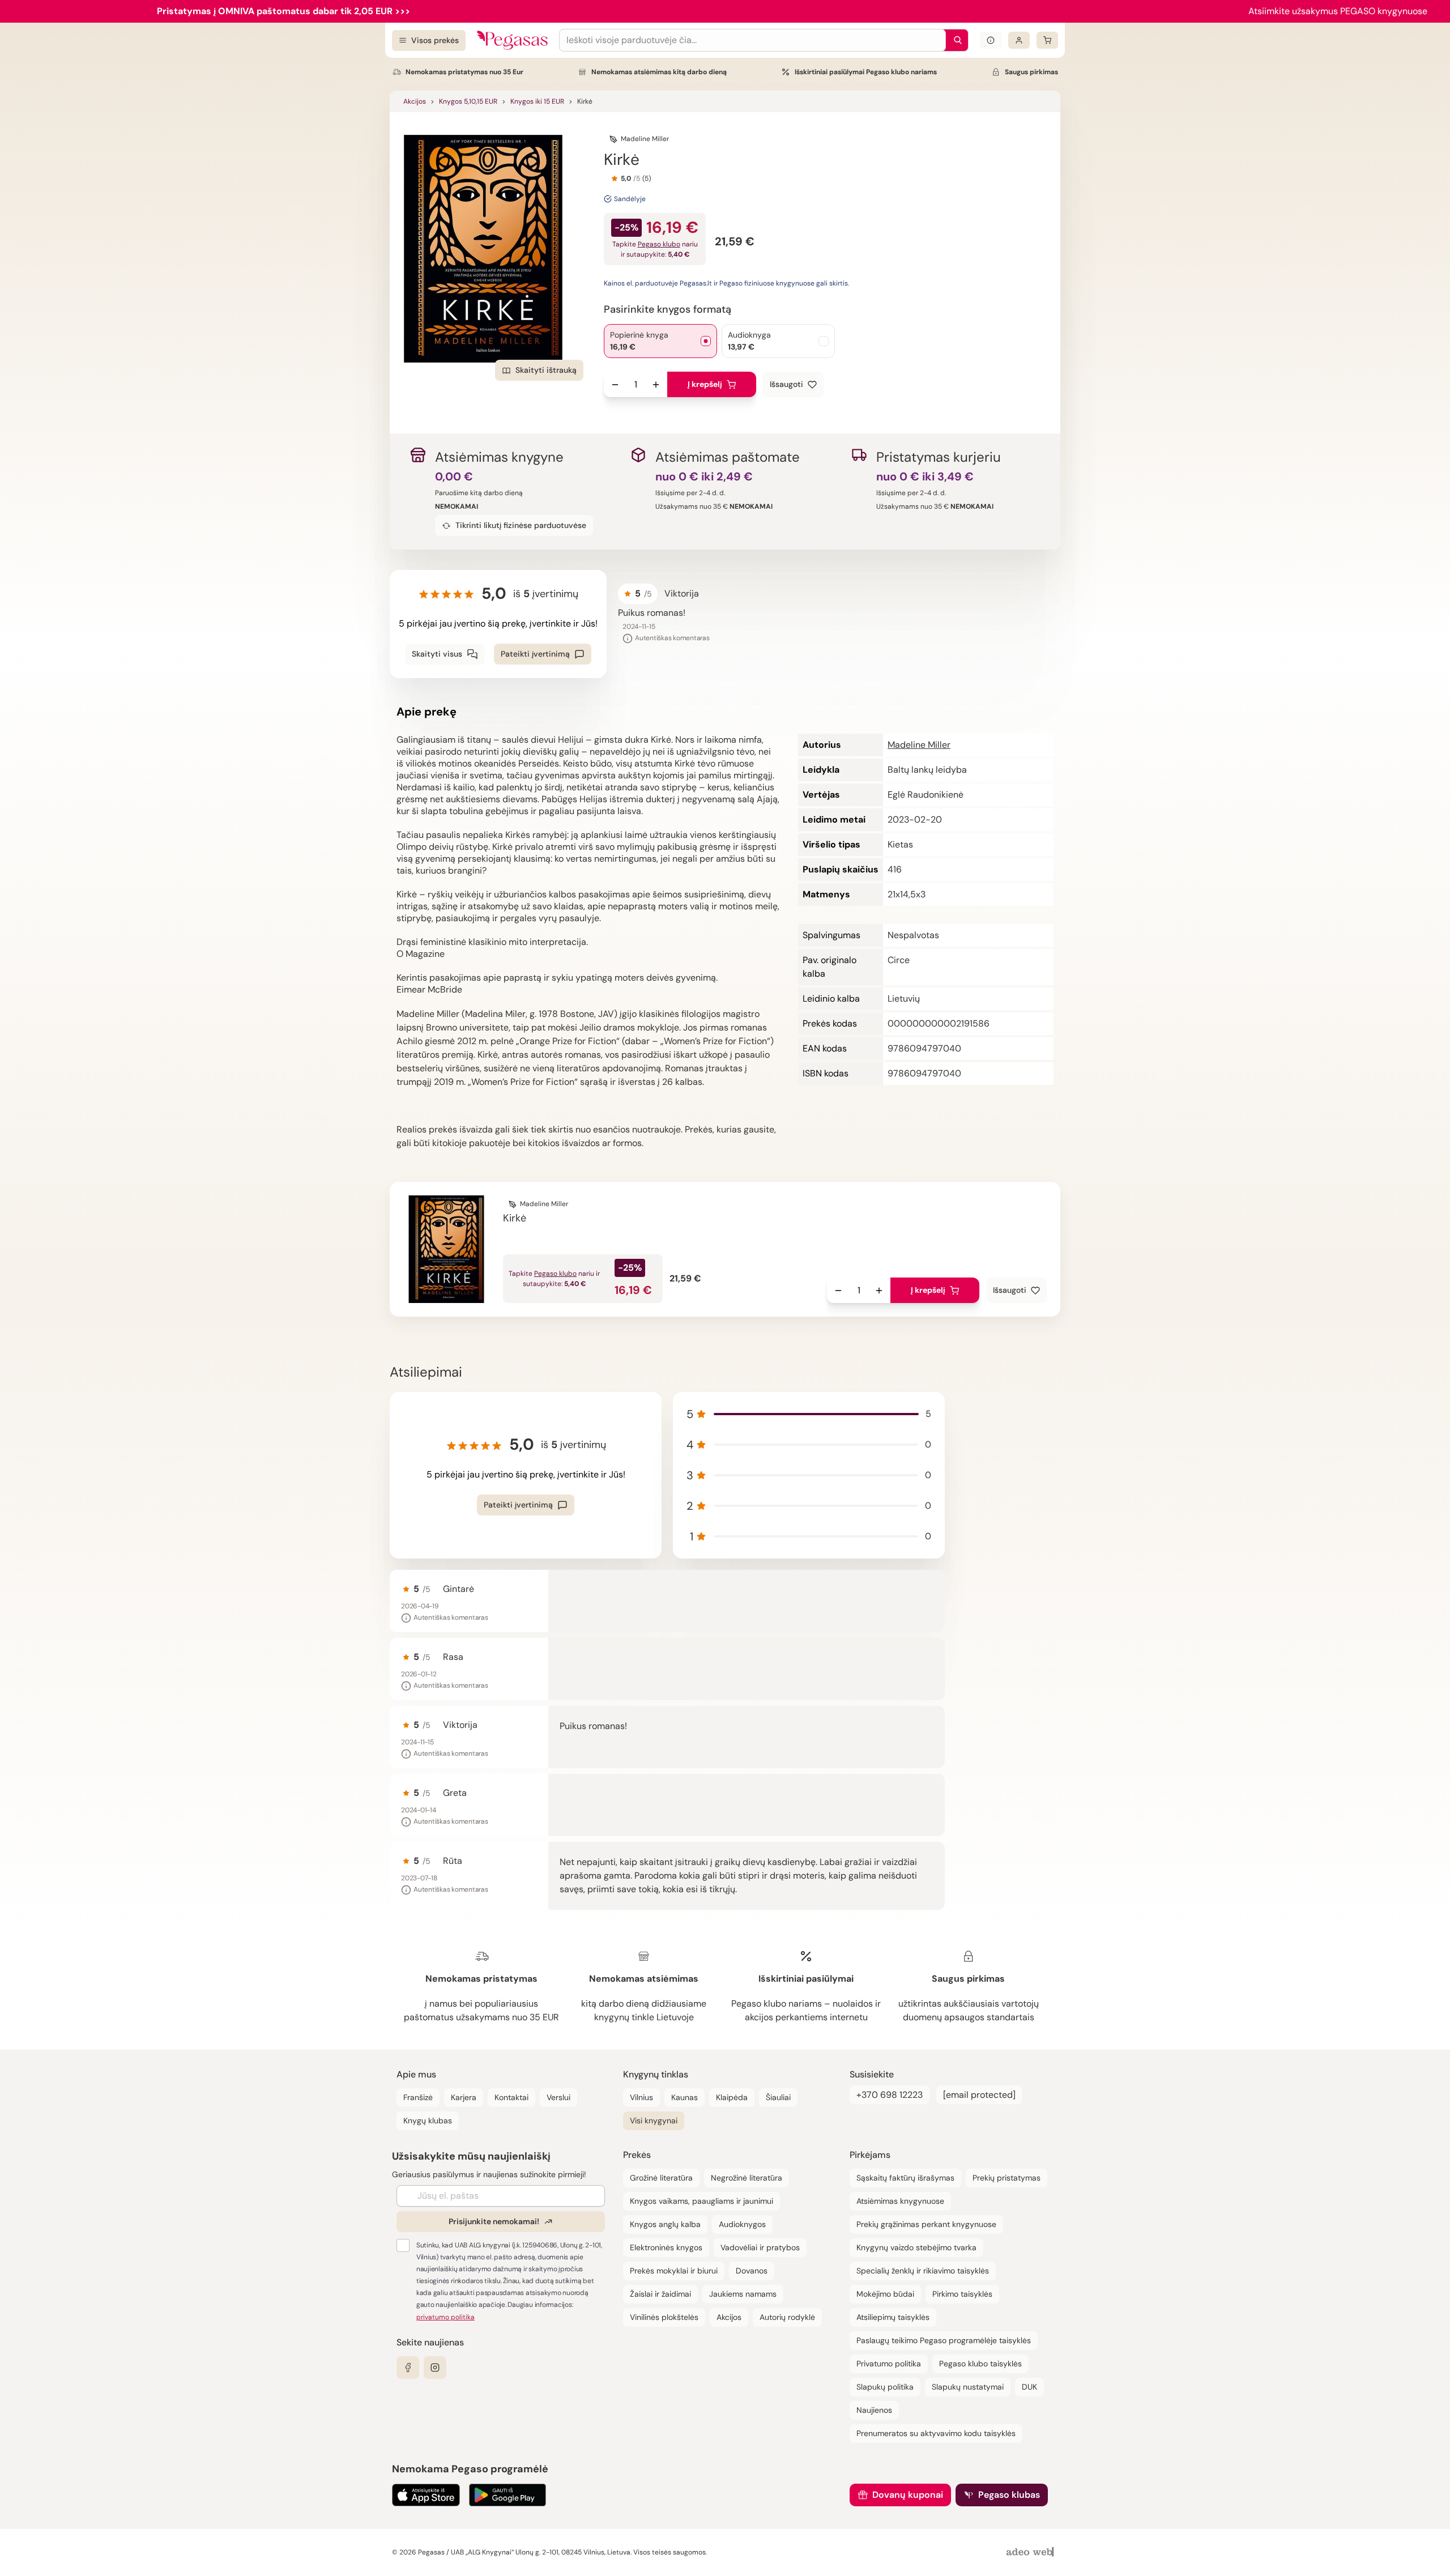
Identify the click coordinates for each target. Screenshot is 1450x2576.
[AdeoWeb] (1031, 2552)
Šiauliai (778, 2097)
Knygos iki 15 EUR (537, 101)
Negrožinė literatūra (747, 2178)
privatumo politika (445, 2317)
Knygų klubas (428, 2121)
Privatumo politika (889, 2364)
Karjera (464, 2097)
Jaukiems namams (743, 2294)
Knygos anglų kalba (665, 2224)
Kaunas (685, 2097)
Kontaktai (511, 2097)
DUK (1029, 2387)
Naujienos (874, 2410)
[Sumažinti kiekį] (615, 385)
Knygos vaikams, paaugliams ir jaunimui (701, 2201)
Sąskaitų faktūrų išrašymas (905, 2178)
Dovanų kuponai (908, 2495)
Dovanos (752, 2271)
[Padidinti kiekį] (656, 385)
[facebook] (408, 2368)
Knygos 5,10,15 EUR (468, 101)
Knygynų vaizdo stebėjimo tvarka (916, 2247)
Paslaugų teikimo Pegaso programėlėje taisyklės (944, 2340)
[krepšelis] (1047, 40)
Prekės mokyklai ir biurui (674, 2271)
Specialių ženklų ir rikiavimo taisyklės (923, 2271)
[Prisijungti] (1019, 40)
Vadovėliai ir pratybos (760, 2247)
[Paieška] (955, 40)
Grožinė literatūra (661, 2178)
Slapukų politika (885, 2387)
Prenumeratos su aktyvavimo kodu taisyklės (936, 2433)
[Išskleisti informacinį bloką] (991, 40)
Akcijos (415, 101)
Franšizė (418, 2097)
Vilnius (641, 2097)
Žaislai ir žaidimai (660, 2294)
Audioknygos (742, 2224)
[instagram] (435, 2368)
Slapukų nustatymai (968, 2387)
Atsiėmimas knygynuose (900, 2201)
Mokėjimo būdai (885, 2294)
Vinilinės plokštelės (664, 2317)
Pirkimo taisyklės (962, 2294)
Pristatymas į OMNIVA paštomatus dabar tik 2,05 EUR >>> (283, 11)
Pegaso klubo (659, 244)
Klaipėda (732, 2097)
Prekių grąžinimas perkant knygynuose (926, 2224)
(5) (647, 178)
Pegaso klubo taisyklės (980, 2364)
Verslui (558, 2097)
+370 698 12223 (890, 2095)
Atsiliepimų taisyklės (893, 2317)
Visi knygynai (654, 2121)
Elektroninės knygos (666, 2247)
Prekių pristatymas (1007, 2178)
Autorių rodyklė (787, 2317)
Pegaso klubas (1009, 2495)
